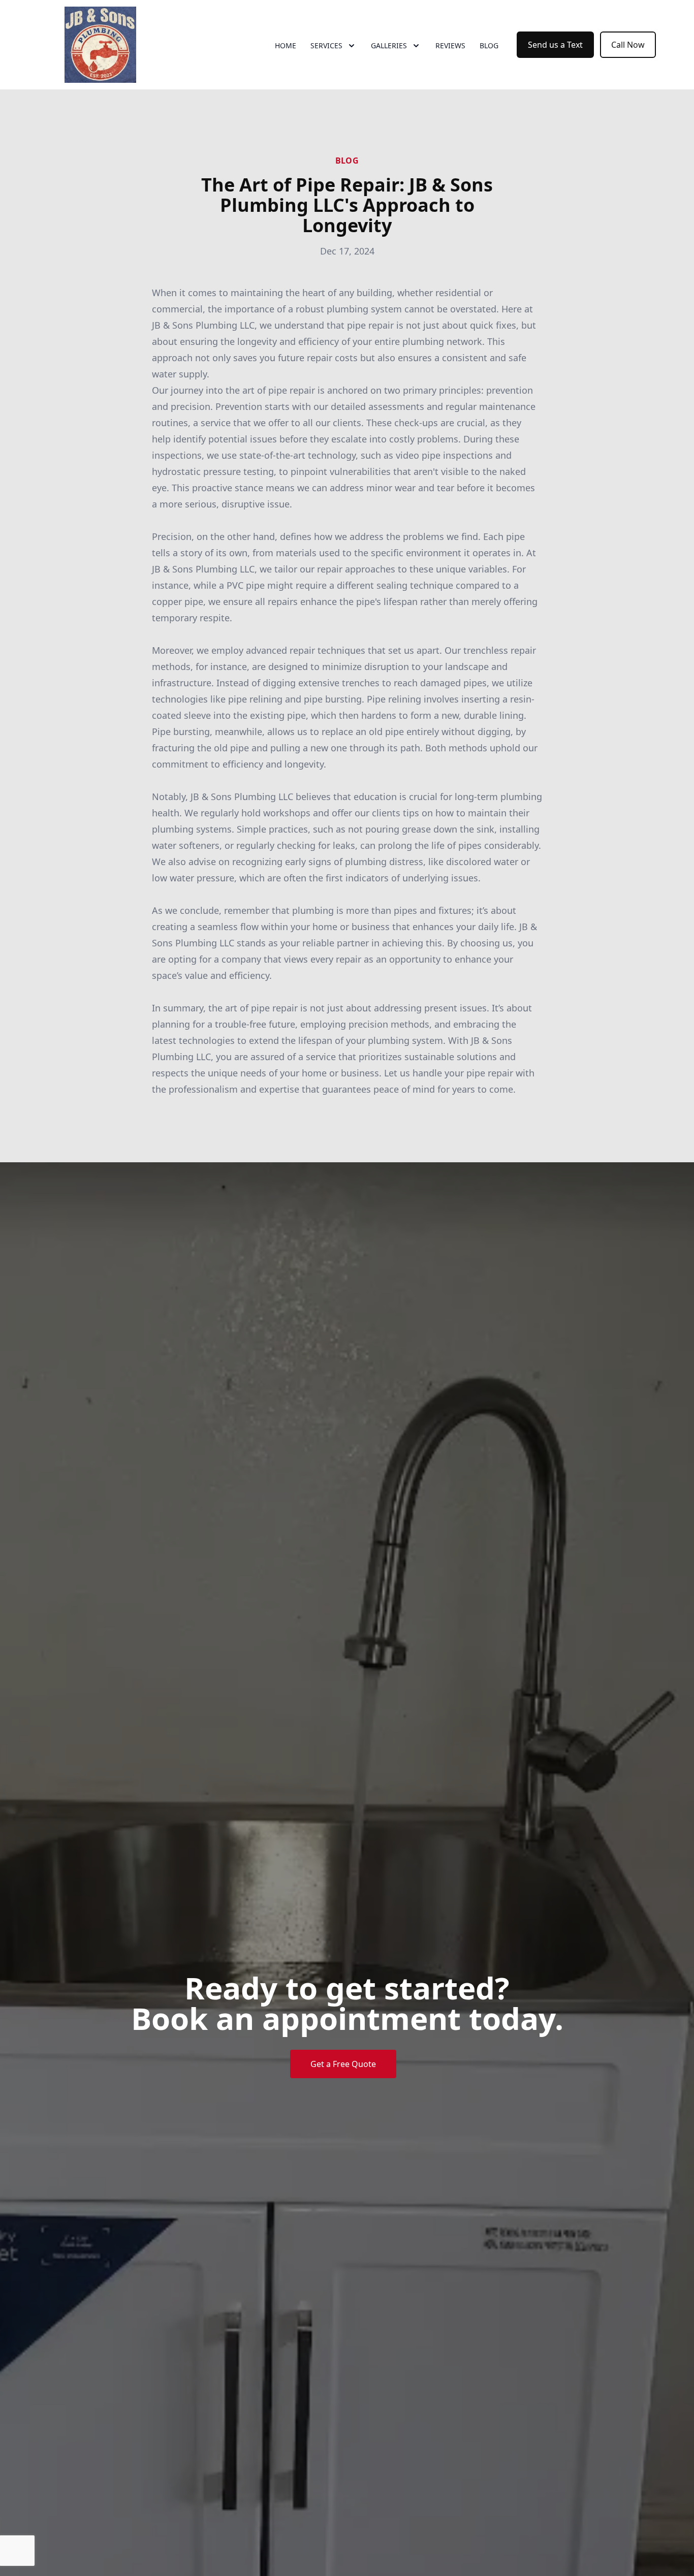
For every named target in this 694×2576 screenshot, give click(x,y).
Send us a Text (555, 45)
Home (286, 45)
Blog (489, 45)
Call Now (628, 45)
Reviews (450, 45)
